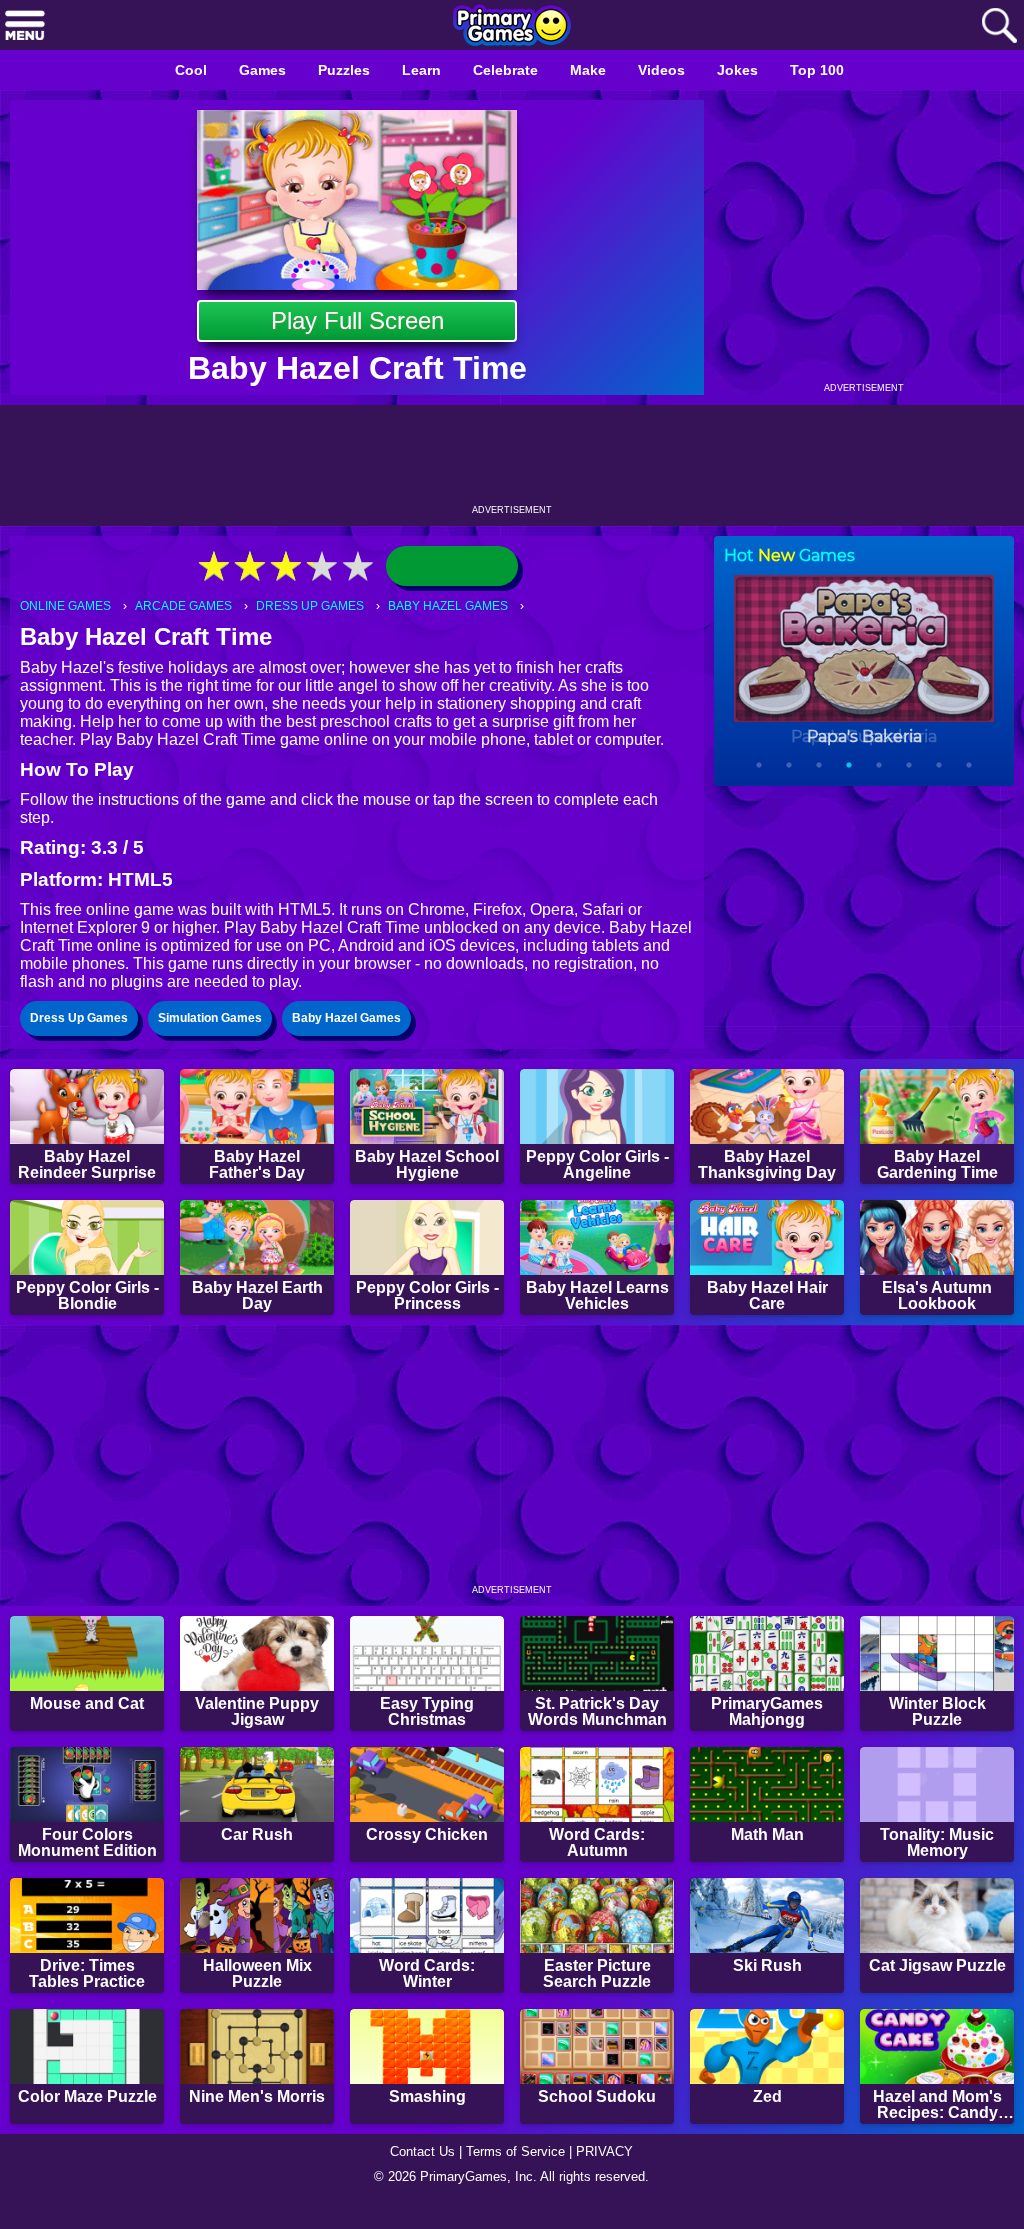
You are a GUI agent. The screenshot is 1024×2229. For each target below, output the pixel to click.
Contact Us (417, 2175)
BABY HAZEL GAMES (462, 606)
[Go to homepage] (512, 27)
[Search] (999, 26)
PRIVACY (612, 2175)
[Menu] (25, 26)
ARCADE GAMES (190, 606)
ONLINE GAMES (68, 606)
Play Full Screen (357, 320)
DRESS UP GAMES (320, 606)
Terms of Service (518, 2175)
